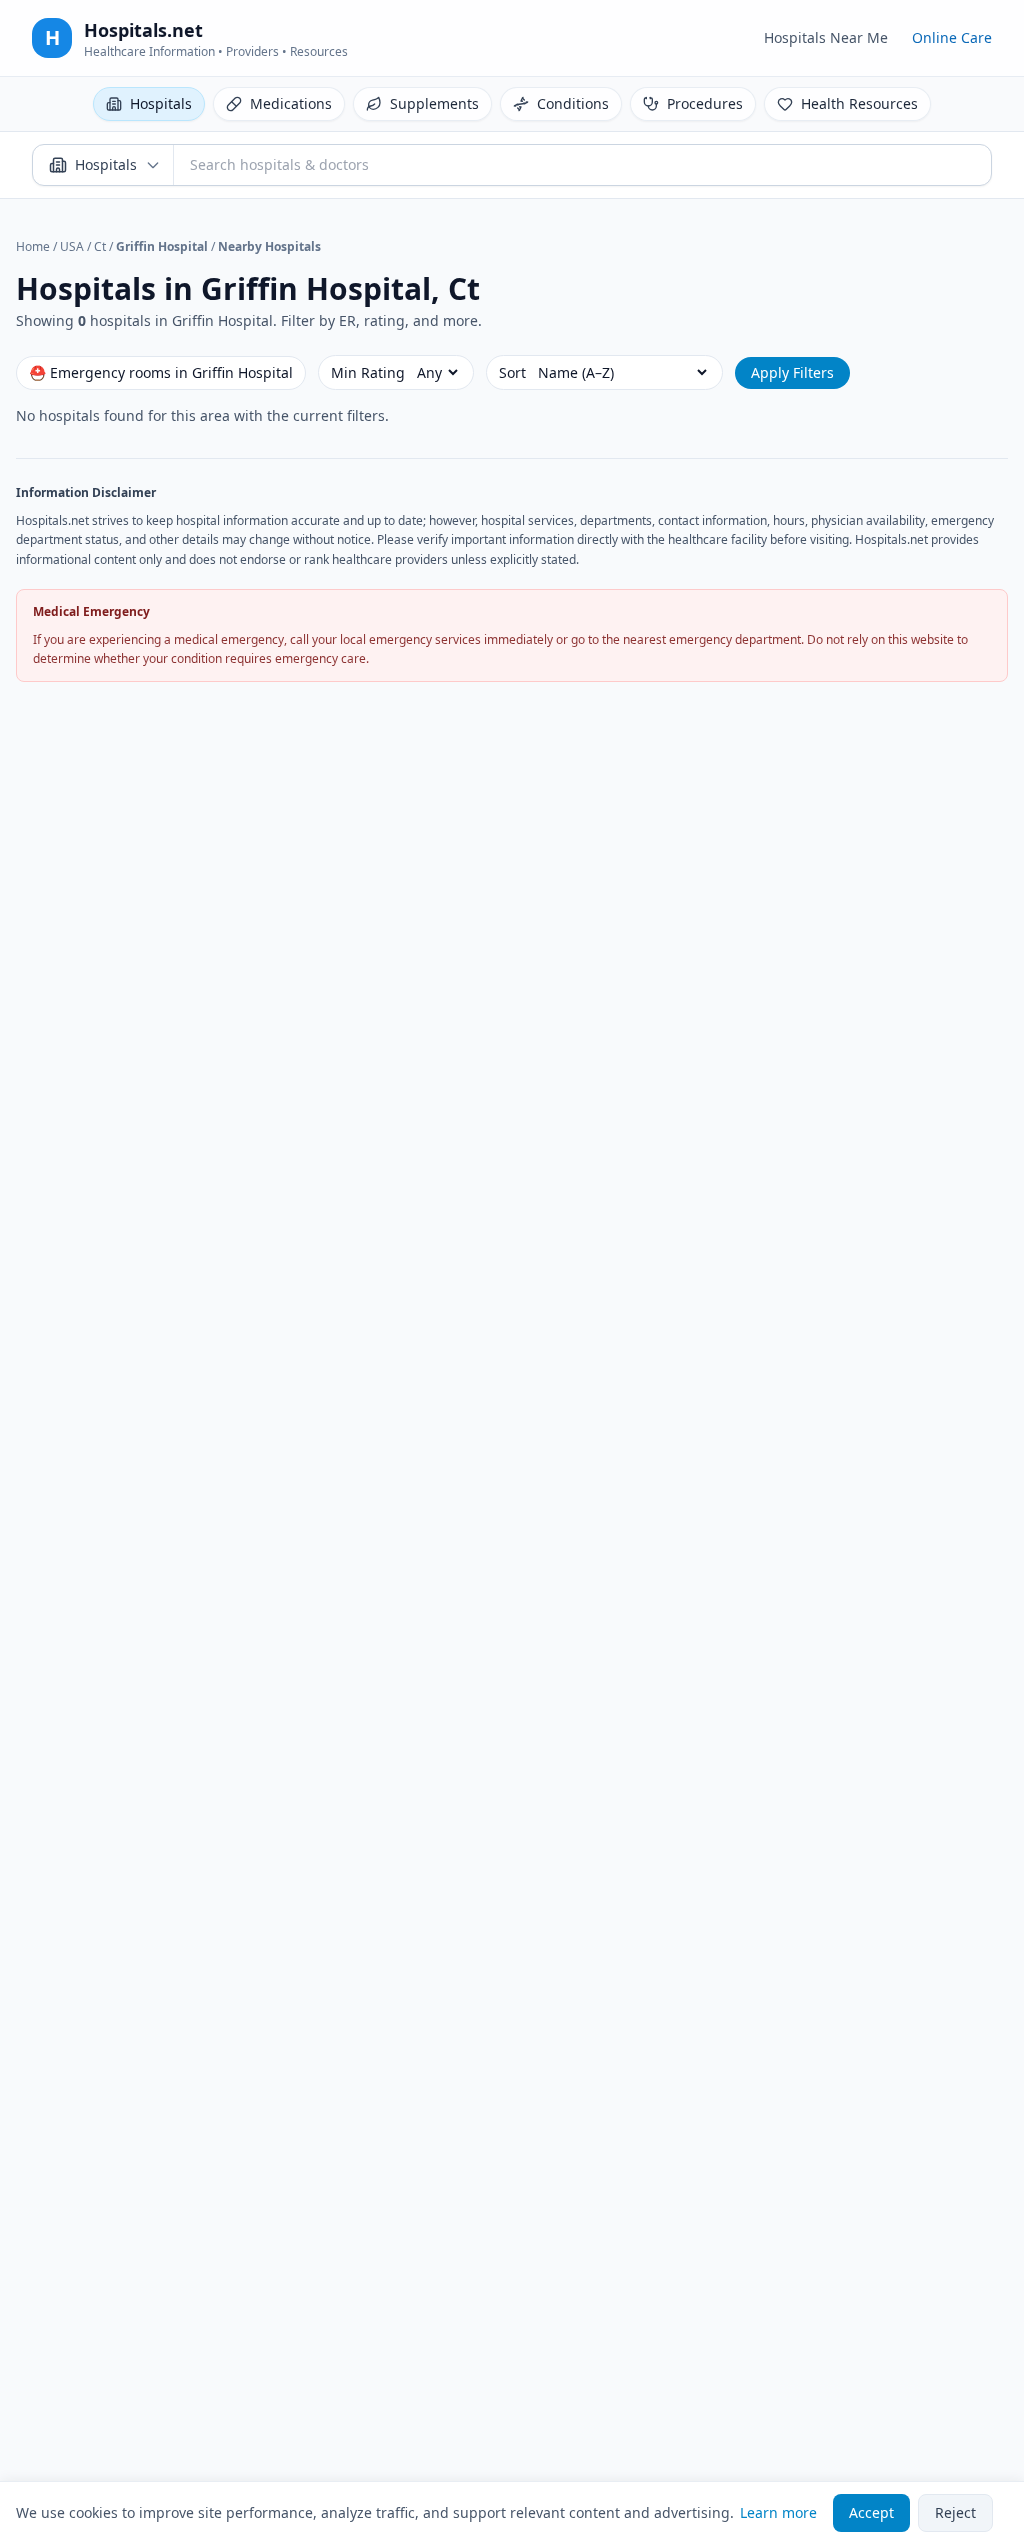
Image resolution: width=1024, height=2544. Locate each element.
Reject (955, 2512)
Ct (100, 246)
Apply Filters (792, 372)
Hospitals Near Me (826, 37)
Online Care (952, 37)
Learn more (778, 2512)
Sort (512, 372)
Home (33, 246)
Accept (871, 2512)
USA (72, 246)
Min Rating (368, 372)
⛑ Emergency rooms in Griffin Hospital (161, 372)
